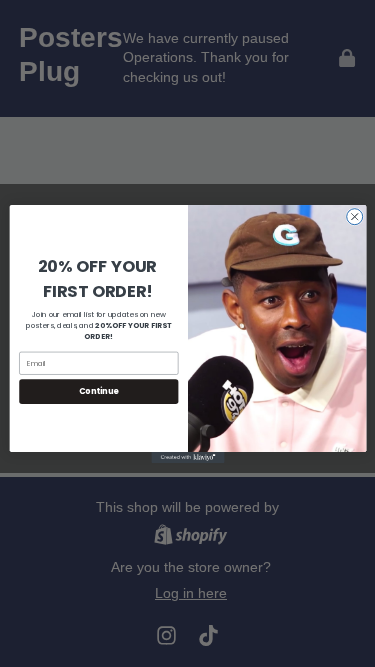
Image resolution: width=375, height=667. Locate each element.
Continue (98, 390)
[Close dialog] (354, 216)
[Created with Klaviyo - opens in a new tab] (187, 456)
